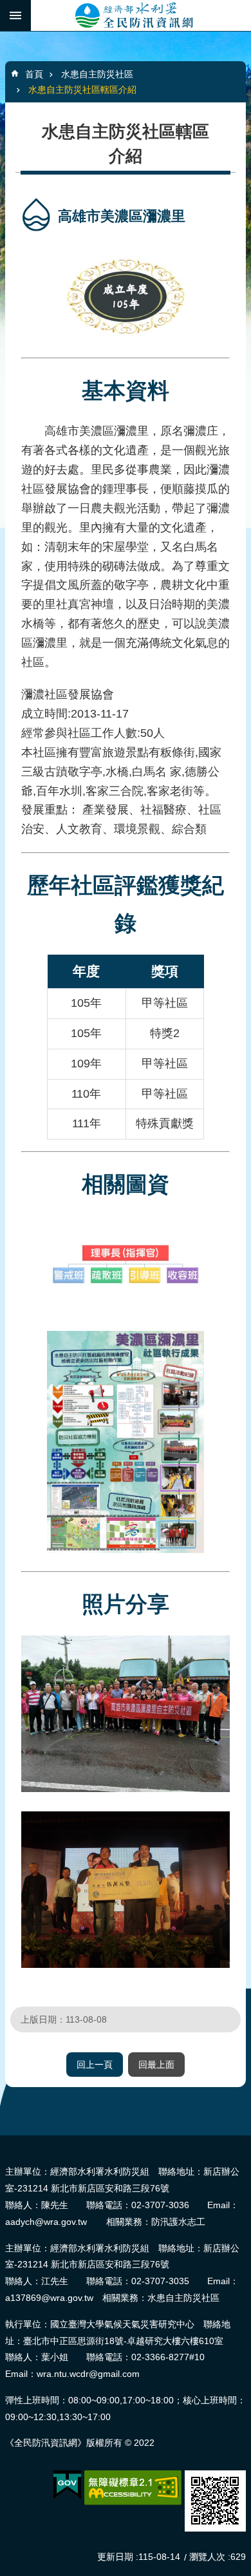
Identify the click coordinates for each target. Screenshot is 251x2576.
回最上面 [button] (156, 2065)
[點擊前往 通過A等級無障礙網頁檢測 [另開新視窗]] (133, 2488)
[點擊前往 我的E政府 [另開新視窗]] (67, 2485)
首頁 (34, 74)
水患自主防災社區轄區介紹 (82, 90)
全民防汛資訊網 (141, 15)
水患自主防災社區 (97, 74)
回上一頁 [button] (95, 2065)
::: (4, 2141)
